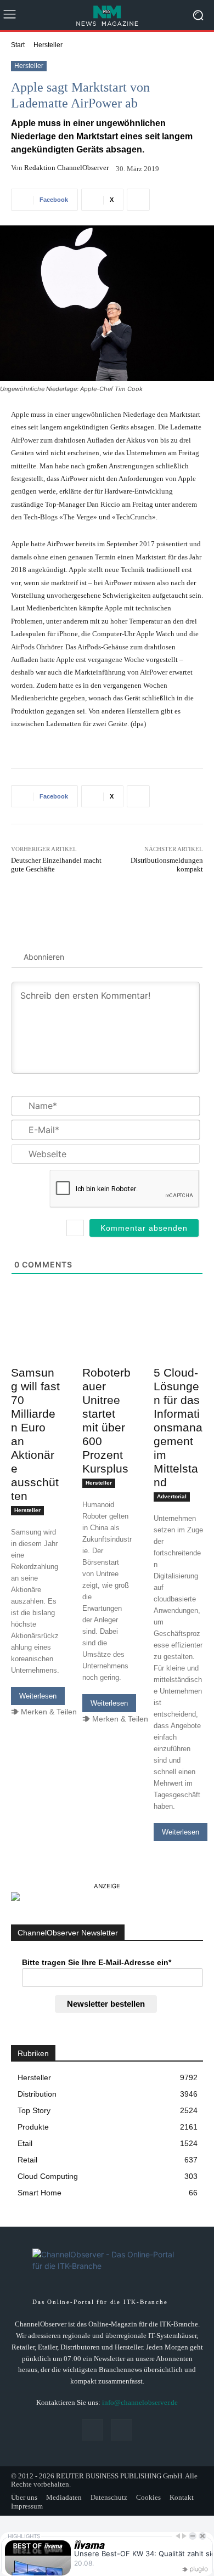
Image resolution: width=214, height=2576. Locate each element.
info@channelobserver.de (140, 2402)
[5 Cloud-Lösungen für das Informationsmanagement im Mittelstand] (178, 1348)
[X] (122, 2430)
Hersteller (48, 45)
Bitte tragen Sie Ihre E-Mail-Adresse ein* (97, 1962)
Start (18, 45)
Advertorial (172, 1496)
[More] (138, 200)
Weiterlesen (38, 1696)
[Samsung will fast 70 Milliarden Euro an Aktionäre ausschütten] (36, 1348)
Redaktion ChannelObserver (66, 168)
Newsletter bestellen (106, 2004)
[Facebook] (92, 2430)
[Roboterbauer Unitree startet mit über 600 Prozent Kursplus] (107, 1348)
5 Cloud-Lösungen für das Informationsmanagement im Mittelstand (178, 1427)
